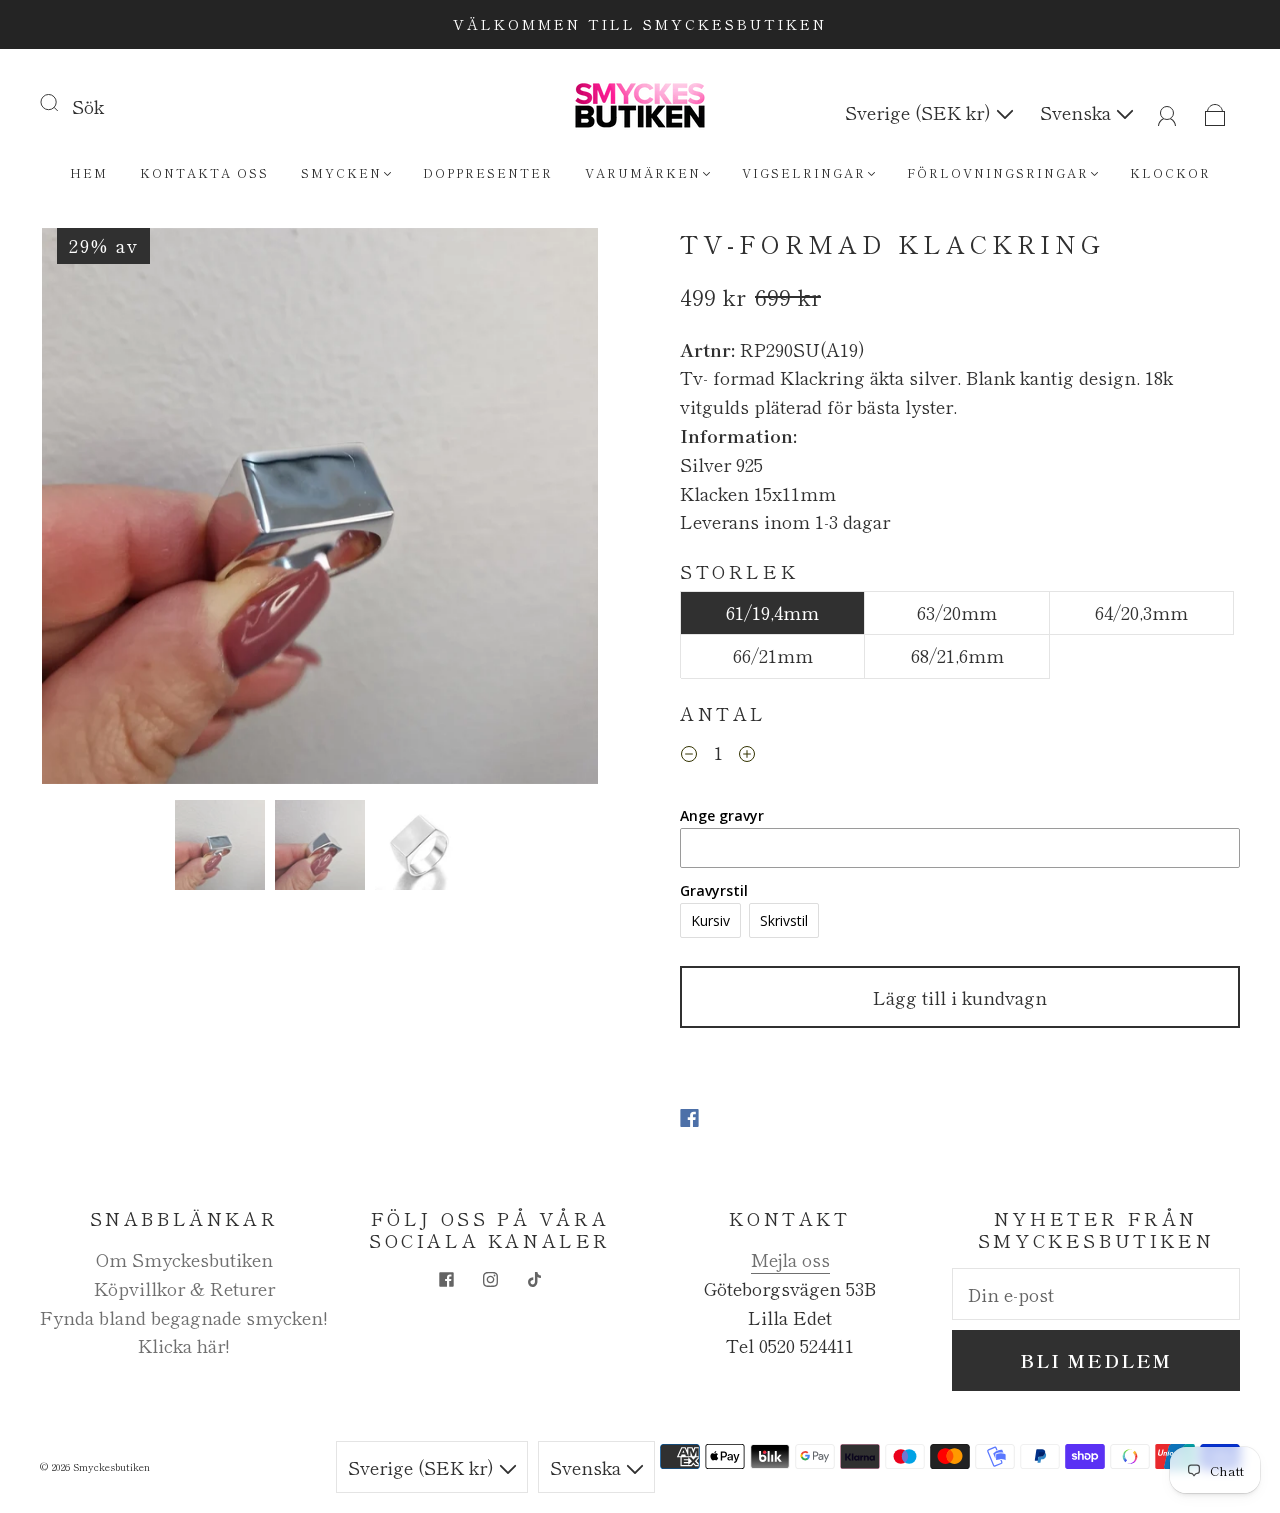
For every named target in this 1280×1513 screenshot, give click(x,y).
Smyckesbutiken (111, 1466)
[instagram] (490, 1280)
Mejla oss (790, 1259)
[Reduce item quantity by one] (689, 755)
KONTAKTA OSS (204, 172)
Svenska (1078, 112)
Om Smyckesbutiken (184, 1259)
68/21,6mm (957, 655)
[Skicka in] (62, 102)
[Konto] (1167, 112)
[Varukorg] (1215, 112)
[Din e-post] (1096, 1294)
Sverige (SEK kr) (920, 112)
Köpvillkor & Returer (184, 1288)
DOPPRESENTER (488, 172)
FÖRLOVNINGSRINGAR (998, 172)
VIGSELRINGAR (804, 172)
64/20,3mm (1141, 612)
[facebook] (446, 1280)
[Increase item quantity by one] (747, 755)
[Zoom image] (320, 510)
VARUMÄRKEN (643, 172)
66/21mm (773, 655)
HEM (89, 172)
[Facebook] (689, 1118)
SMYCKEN (341, 172)
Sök (88, 106)
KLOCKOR (1170, 172)
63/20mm (957, 612)
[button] (97, 510)
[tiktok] (534, 1280)
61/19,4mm (772, 612)
